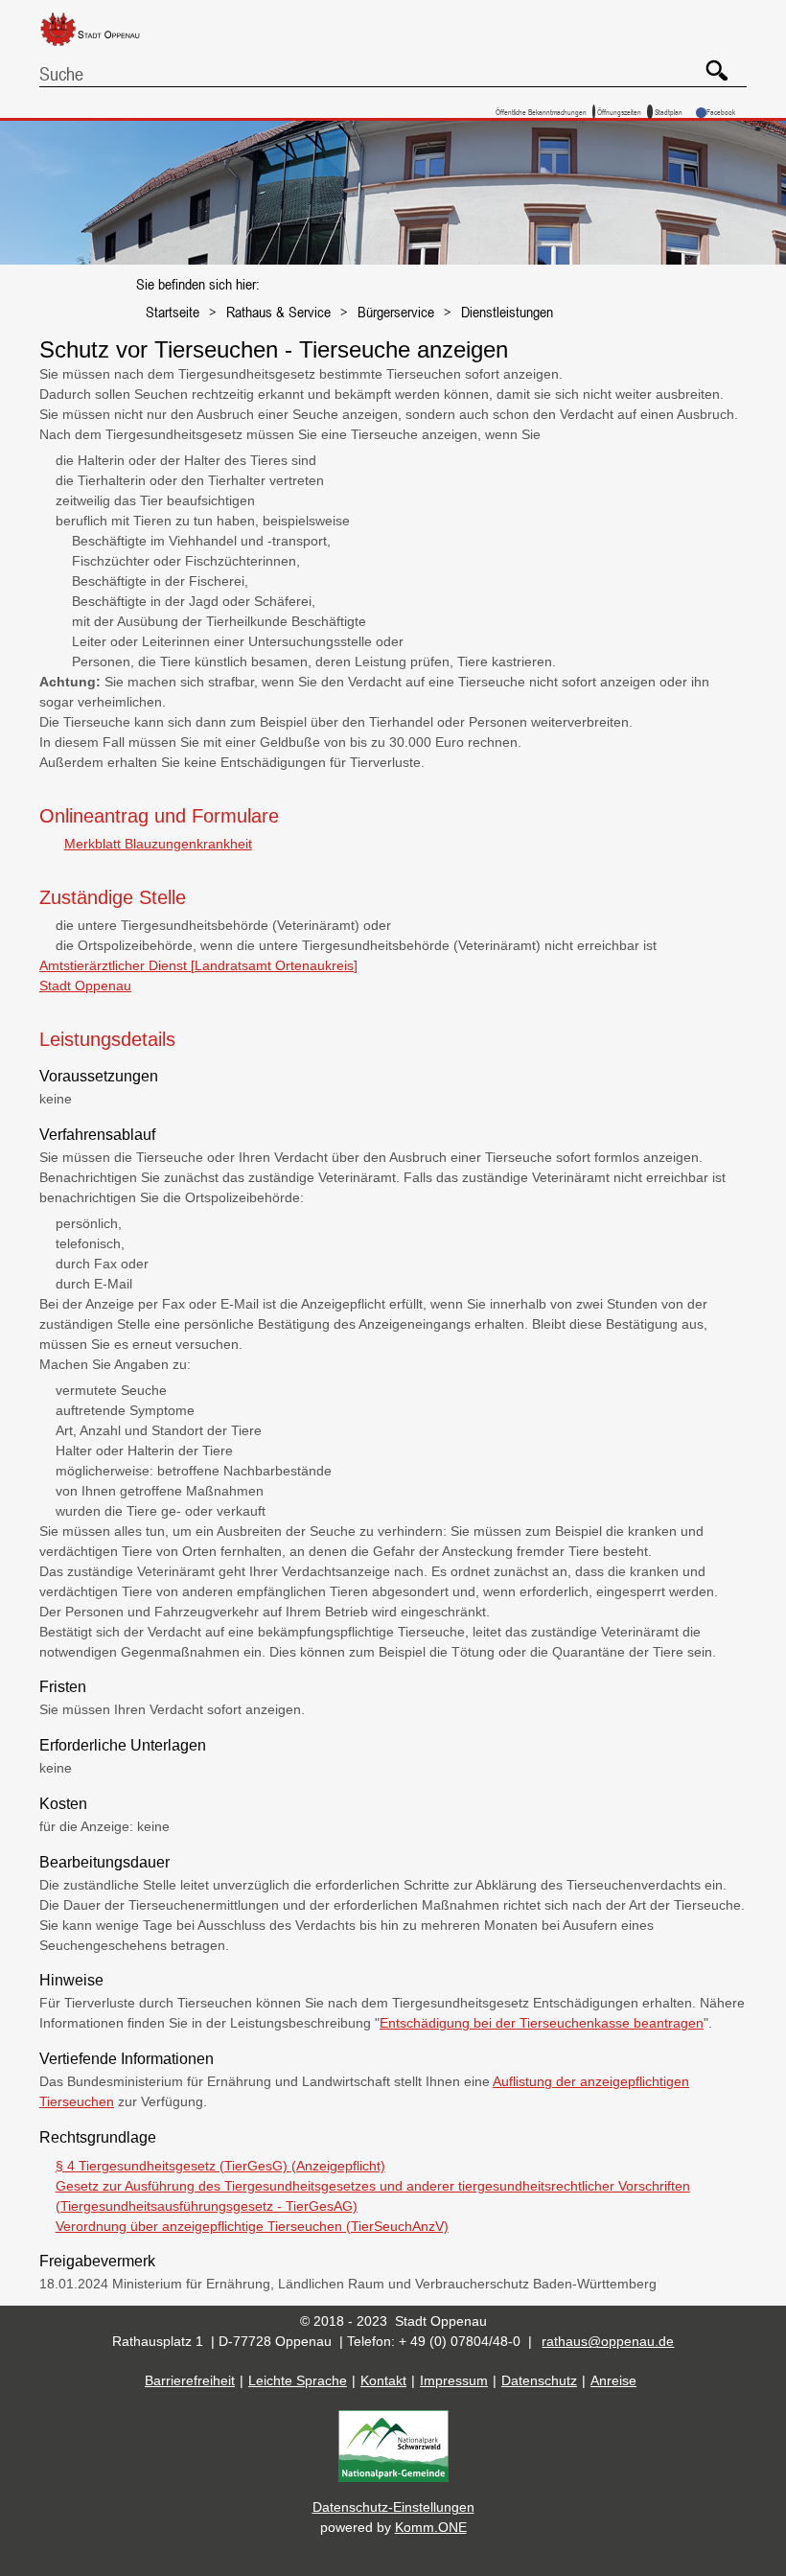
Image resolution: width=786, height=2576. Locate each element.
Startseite (173, 312)
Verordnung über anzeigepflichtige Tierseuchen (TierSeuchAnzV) (252, 2226)
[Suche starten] (710, 63)
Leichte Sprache (298, 2380)
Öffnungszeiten (619, 112)
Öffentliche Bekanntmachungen (541, 112)
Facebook (721, 112)
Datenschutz (539, 2380)
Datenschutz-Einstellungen (393, 2507)
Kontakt (383, 2380)
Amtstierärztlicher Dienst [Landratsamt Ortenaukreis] (198, 965)
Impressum (454, 2380)
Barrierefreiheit (190, 2380)
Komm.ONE (431, 2527)
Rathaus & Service (278, 312)
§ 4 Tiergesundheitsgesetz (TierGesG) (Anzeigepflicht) (220, 2166)
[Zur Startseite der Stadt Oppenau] (104, 47)
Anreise (613, 2380)
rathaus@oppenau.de (608, 2341)
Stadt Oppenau (85, 986)
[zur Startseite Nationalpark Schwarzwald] (393, 2477)
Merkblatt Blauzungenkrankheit (158, 844)
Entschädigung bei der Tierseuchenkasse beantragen (542, 2023)
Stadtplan (669, 112)
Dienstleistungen (507, 312)
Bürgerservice (396, 312)
